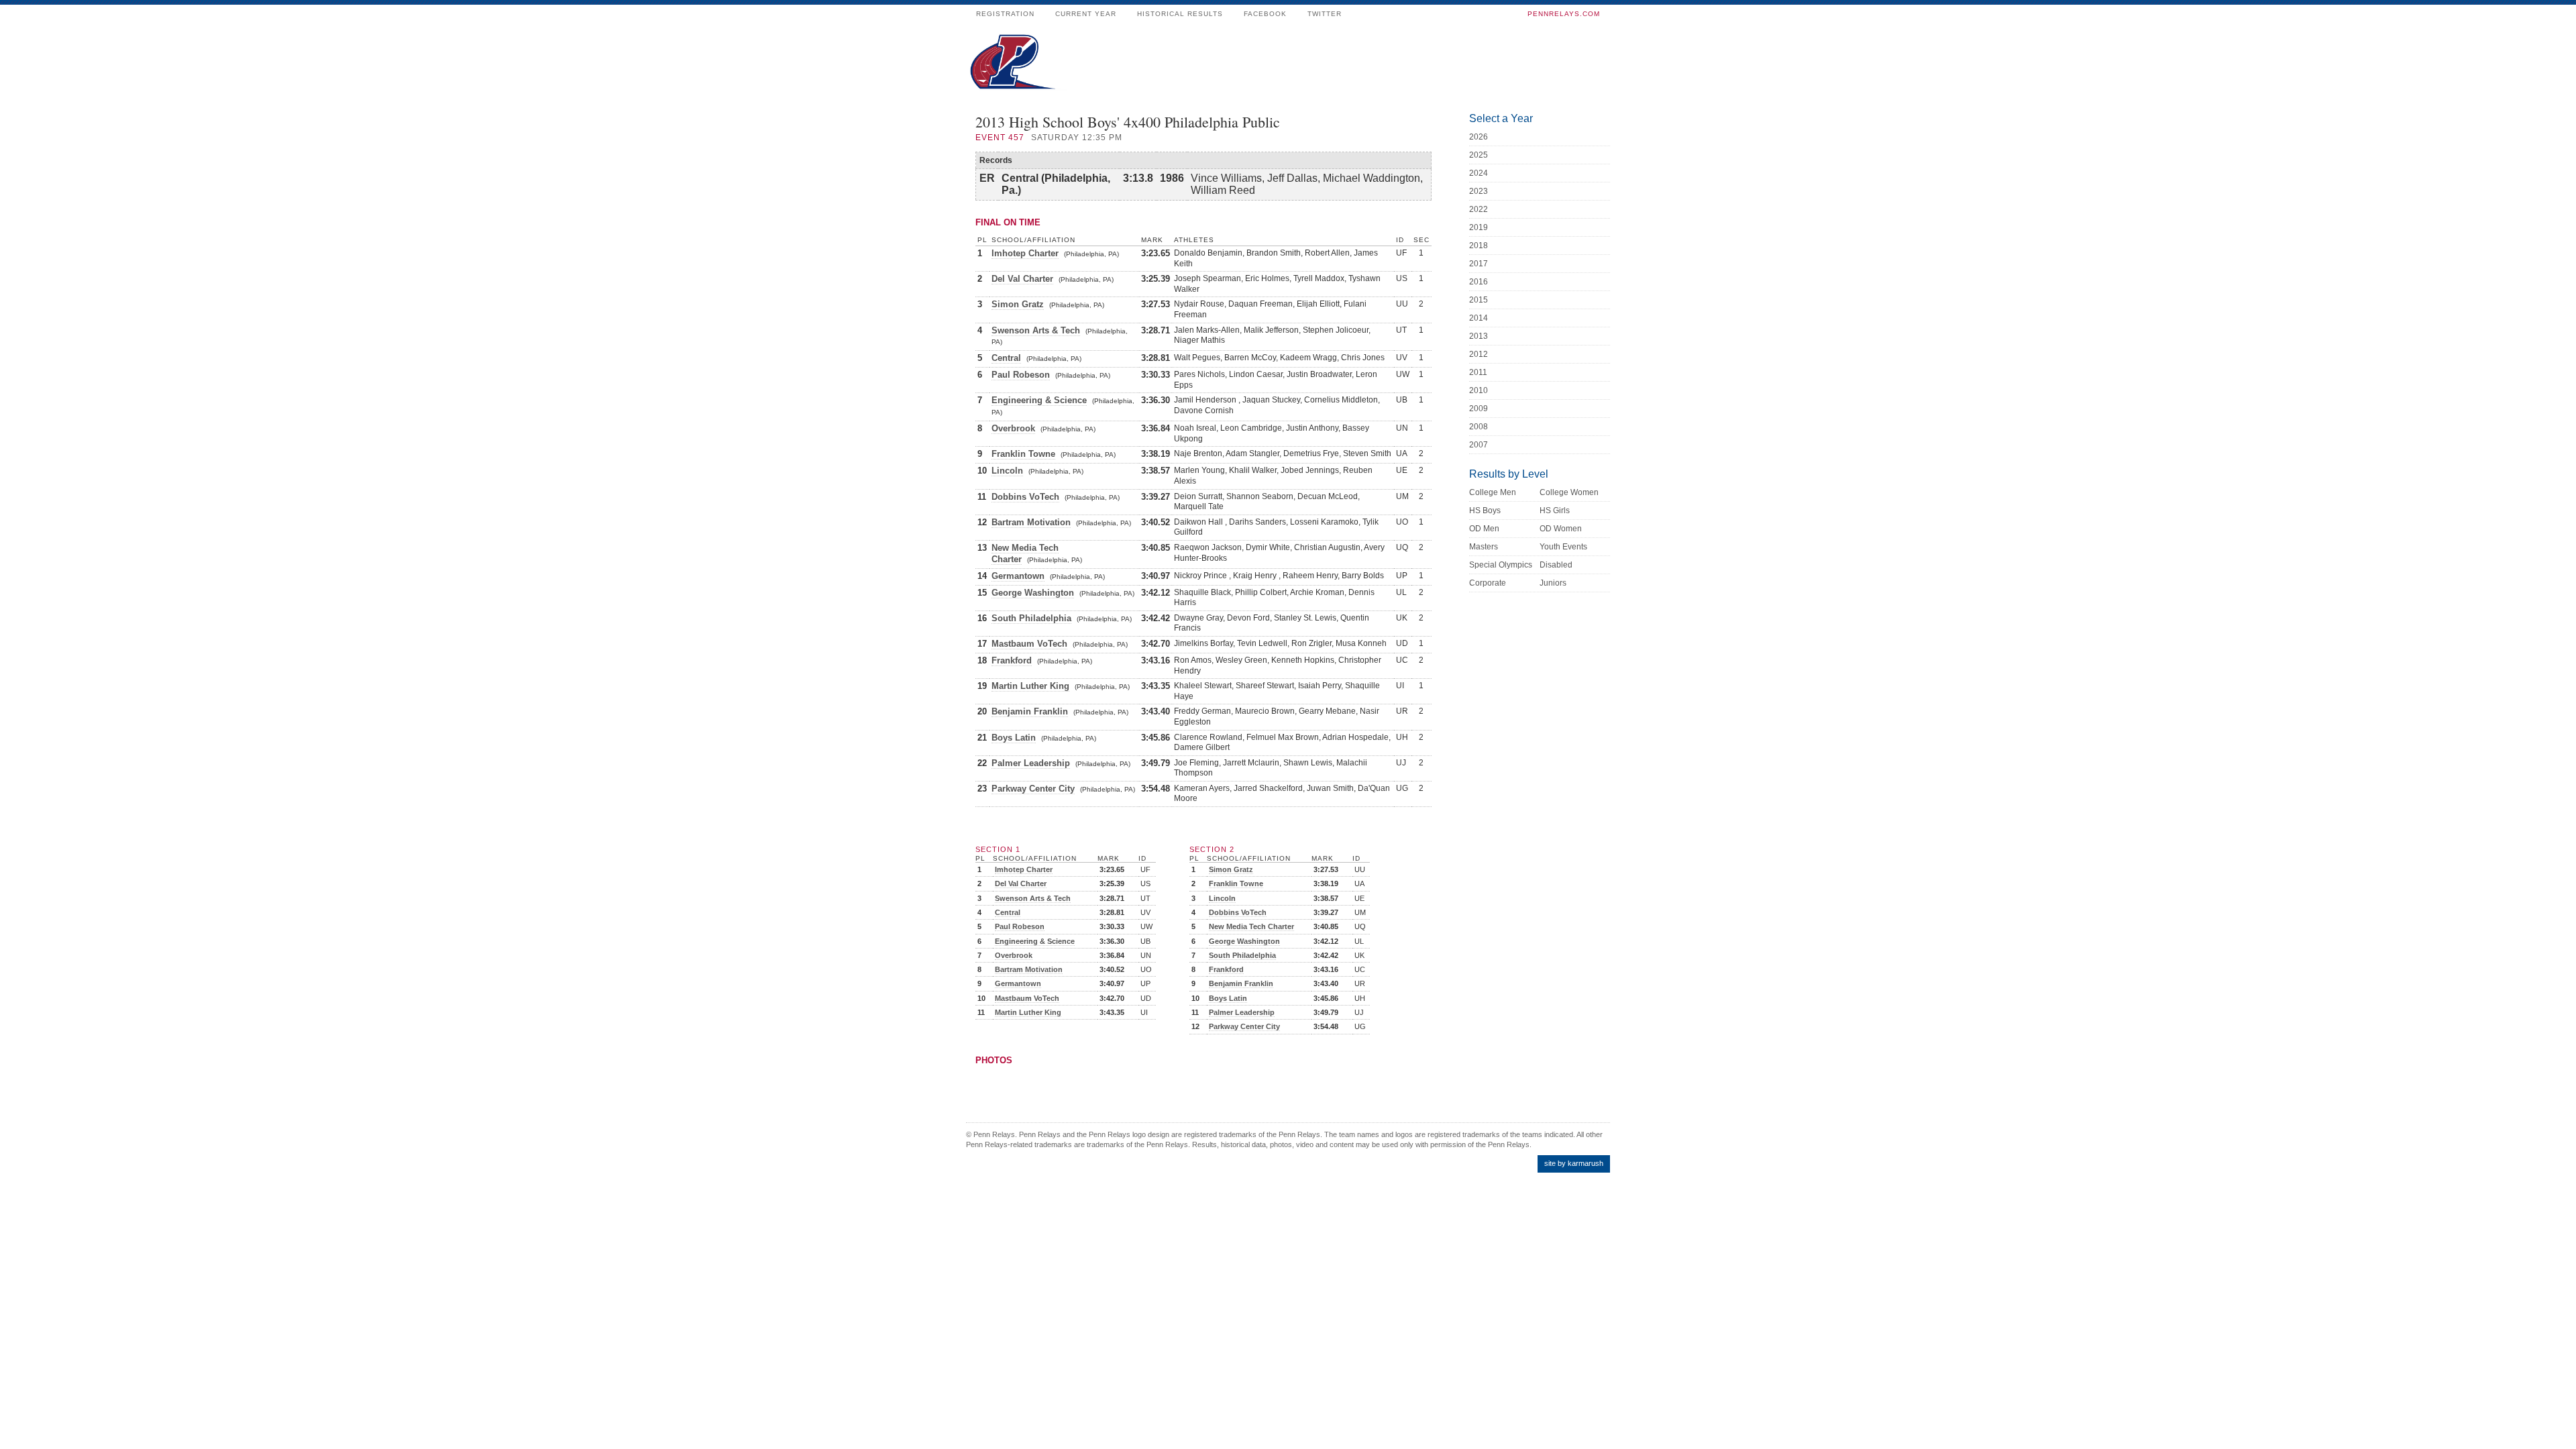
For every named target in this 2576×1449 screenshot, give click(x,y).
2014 (1479, 318)
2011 (1478, 372)
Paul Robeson (1021, 375)
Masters (1484, 547)
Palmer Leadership (1031, 763)
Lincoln (1007, 471)
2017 (1479, 264)
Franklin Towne (1023, 454)
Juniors (1553, 583)
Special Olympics (1501, 565)
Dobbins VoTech (1025, 497)
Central (1006, 358)
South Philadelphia (1031, 618)
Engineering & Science (1039, 400)
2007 (1479, 445)
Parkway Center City (1033, 789)
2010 (1479, 390)
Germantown (1018, 576)
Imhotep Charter (1025, 253)
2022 (1479, 209)
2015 (1479, 300)
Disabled (1556, 565)
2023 (1479, 191)
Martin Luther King (1030, 686)
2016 (1479, 282)
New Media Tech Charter (1251, 926)
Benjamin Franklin (1030, 711)
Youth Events (1563, 547)
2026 (1479, 137)
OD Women (1561, 529)
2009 (1479, 409)
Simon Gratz (1018, 304)
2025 (1479, 155)
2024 (1479, 173)
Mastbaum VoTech (1029, 644)
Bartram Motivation (1031, 522)
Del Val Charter (1022, 279)
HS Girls (1555, 511)
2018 (1479, 246)
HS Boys (1485, 511)
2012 (1479, 354)
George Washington (1033, 593)
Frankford (1012, 660)
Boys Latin (1014, 738)
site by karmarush (1574, 1163)
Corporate (1488, 583)
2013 (1479, 336)
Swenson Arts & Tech (1036, 330)
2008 (1479, 427)
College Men (1493, 492)
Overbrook (1013, 428)
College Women (1569, 492)
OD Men (1484, 529)
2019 (1479, 227)
